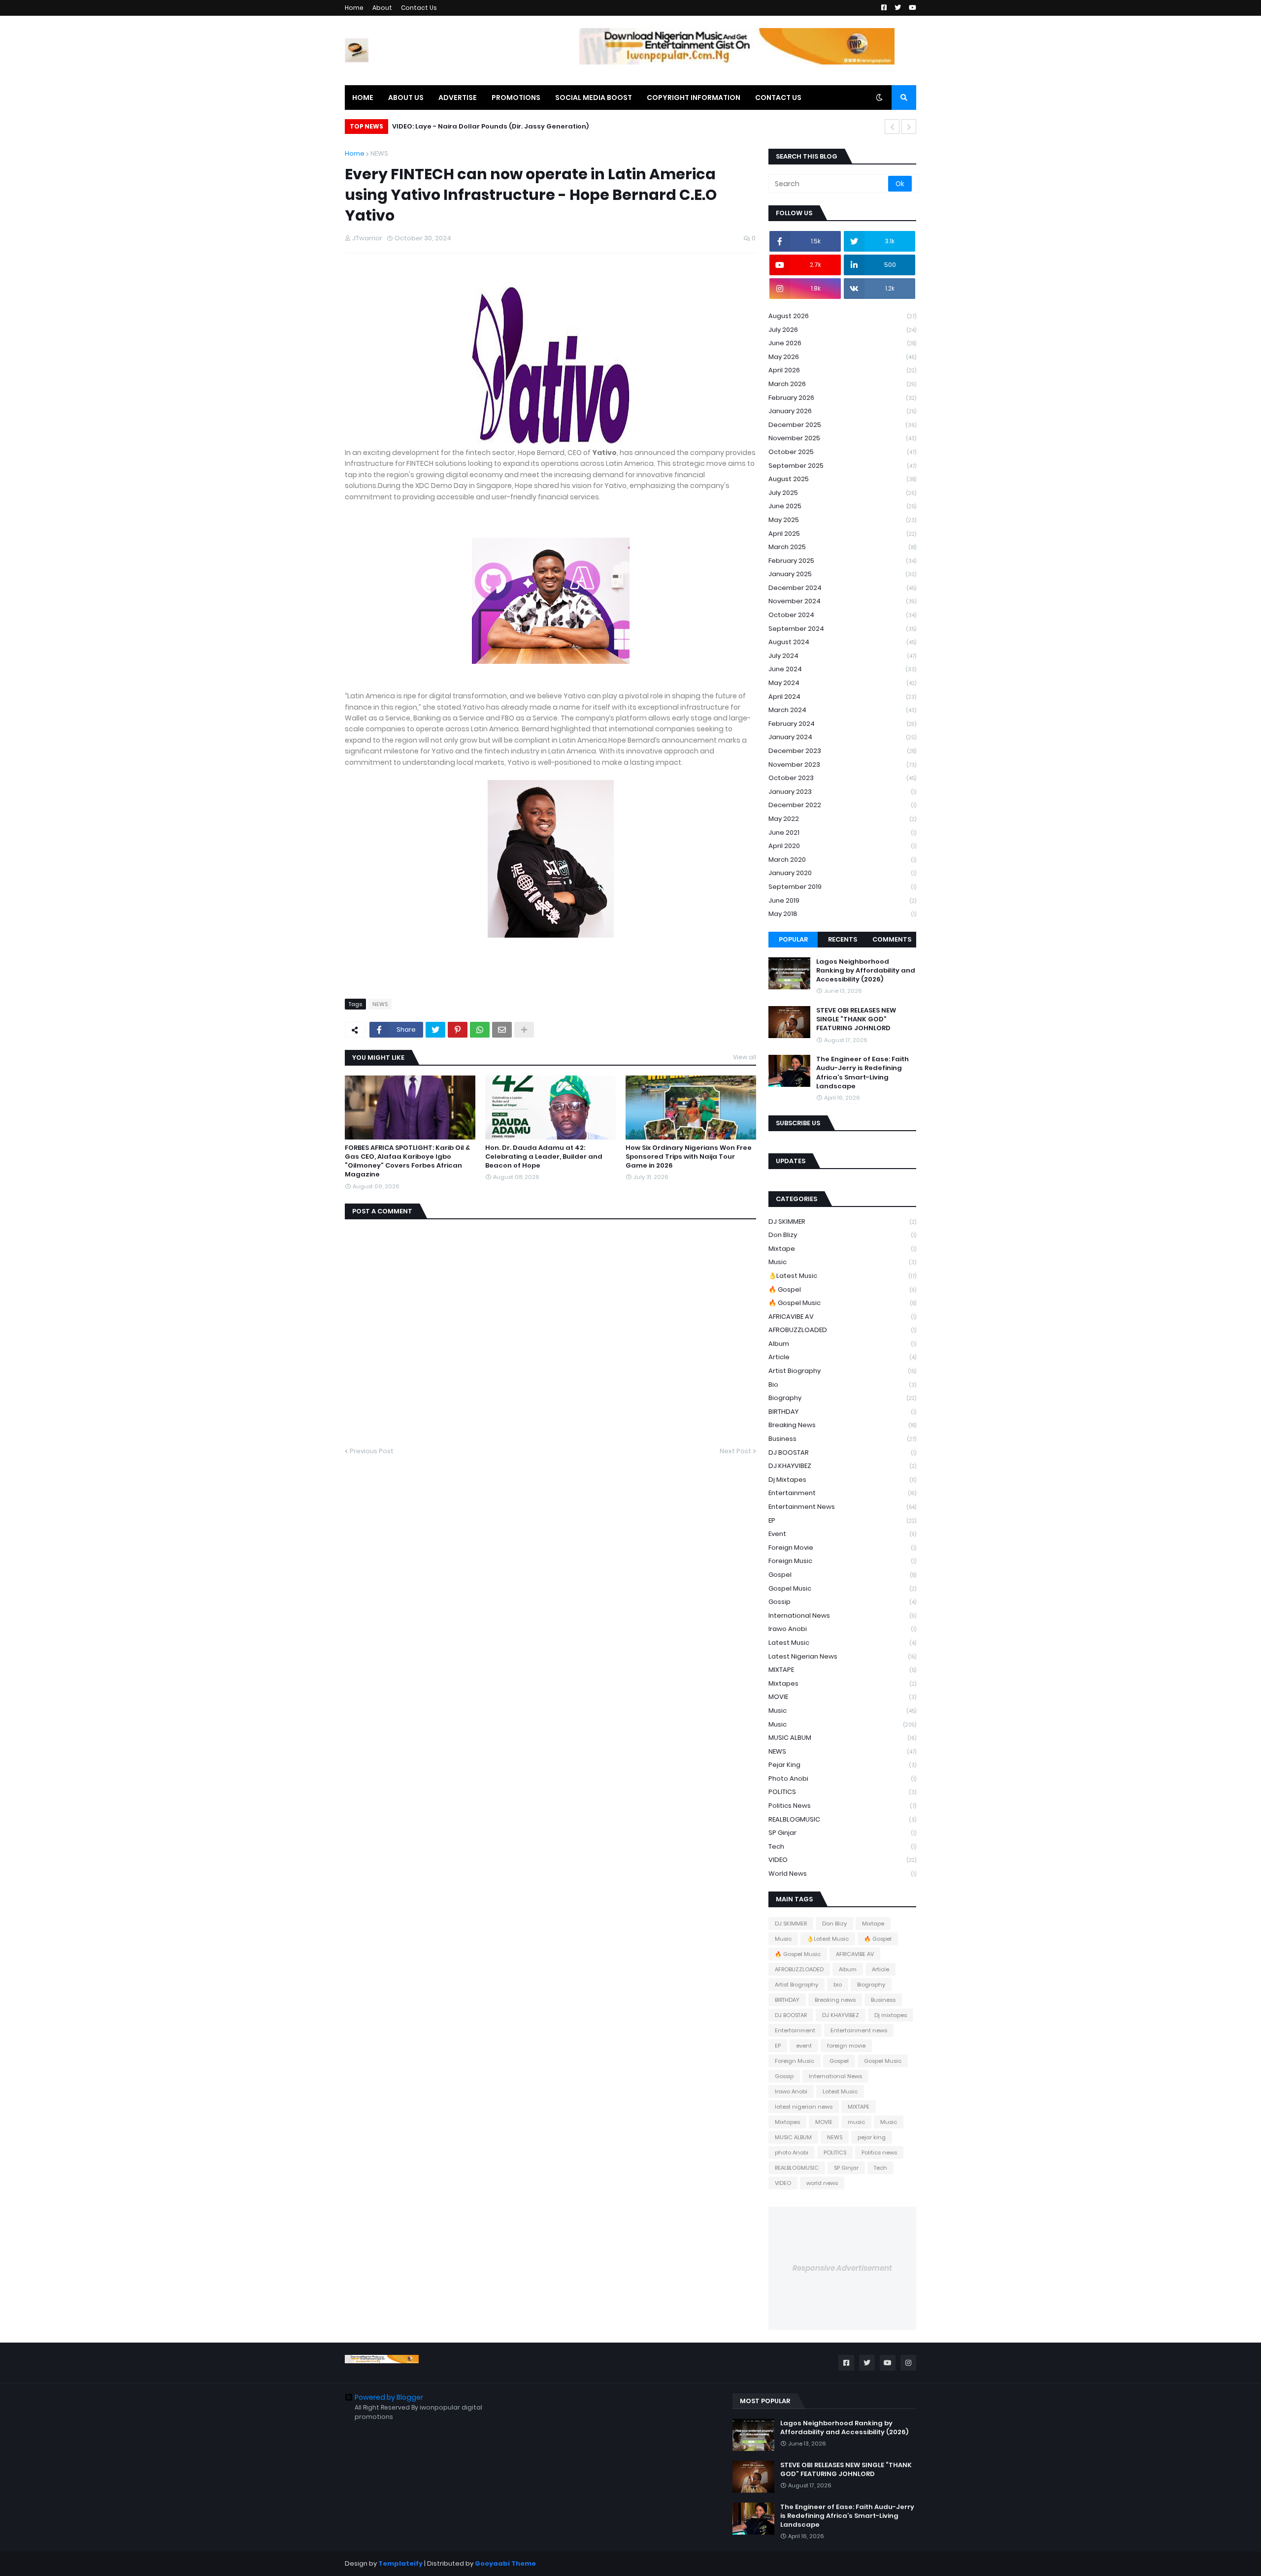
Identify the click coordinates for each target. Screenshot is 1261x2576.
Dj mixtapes (842, 1480)
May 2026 (842, 357)
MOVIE (842, 1697)
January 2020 (842, 873)
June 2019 (842, 900)
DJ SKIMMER (842, 1222)
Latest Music (842, 1643)
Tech (842, 1846)
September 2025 (842, 466)
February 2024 (842, 724)
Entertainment (842, 1493)
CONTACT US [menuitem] (778, 98)
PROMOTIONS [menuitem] (516, 98)
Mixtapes (842, 1683)
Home (354, 8)
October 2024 (842, 615)
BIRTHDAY (842, 1412)
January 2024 (842, 737)
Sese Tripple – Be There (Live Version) (464, 126)
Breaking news (842, 1425)
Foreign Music (842, 1561)
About (382, 8)
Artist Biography (842, 1371)
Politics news (842, 1806)
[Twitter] (435, 1030)
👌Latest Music (842, 1276)
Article (842, 1357)
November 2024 (842, 601)
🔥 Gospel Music (842, 1303)
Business (842, 1439)
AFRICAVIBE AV (842, 1317)
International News (842, 1615)
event (842, 1534)
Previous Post (372, 1451)
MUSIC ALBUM (842, 1738)
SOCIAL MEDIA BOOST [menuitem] (594, 98)
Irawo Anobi (842, 1629)
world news (842, 1874)
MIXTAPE (842, 1670)
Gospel (842, 1575)
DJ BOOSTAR (842, 1452)
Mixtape (842, 1249)
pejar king (842, 1765)
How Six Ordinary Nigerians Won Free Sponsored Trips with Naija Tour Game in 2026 (689, 1157)
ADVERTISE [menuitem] (458, 98)
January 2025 (842, 574)
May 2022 (842, 819)
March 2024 (842, 710)
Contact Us (419, 8)
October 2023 (842, 778)
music (842, 1711)
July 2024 (842, 656)
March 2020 (842, 860)
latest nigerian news (842, 1656)
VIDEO (842, 1860)
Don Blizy (842, 1235)
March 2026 (842, 384)
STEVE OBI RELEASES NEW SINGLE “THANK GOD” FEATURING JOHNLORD (856, 1019)
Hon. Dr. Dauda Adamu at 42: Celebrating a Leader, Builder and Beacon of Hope (544, 1157)
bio (842, 1385)
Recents (843, 939)
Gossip (842, 1602)
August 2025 (842, 479)
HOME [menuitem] (363, 98)
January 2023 (842, 792)
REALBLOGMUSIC (842, 1819)
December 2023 (842, 751)
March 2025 (842, 547)
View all (745, 1057)
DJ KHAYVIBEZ (842, 1466)
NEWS (379, 153)
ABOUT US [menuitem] (406, 98)
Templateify (400, 2563)
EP (842, 1520)
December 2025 (842, 425)
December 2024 (842, 588)
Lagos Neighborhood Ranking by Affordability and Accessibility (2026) (866, 971)
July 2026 (842, 330)
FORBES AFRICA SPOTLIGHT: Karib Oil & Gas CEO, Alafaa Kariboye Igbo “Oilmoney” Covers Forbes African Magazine (407, 1161)
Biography (842, 1398)
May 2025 (842, 520)
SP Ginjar (842, 1833)
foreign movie (842, 1548)
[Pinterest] (458, 1030)
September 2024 (842, 629)
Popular (793, 939)
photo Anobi (842, 1778)
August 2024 (842, 642)
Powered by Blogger (389, 2397)
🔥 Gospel (842, 1289)
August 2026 (842, 316)
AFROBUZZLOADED (842, 1330)
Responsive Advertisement (842, 2268)
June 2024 (842, 669)
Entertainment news (842, 1507)
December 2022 (842, 805)
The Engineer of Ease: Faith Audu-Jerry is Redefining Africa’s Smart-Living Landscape (863, 1073)
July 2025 (842, 493)
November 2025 (842, 438)
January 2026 (842, 411)
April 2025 (842, 534)
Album (842, 1344)
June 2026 (842, 343)
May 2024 (842, 683)
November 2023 (842, 765)
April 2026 (842, 370)
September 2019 (842, 887)
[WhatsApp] (480, 1030)
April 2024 (842, 697)
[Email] (502, 1030)
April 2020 (842, 846)
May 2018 (842, 914)
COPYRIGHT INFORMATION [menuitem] (694, 98)
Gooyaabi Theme (505, 2563)
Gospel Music (842, 1588)
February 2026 (842, 398)
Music (842, 1262)
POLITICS (842, 1792)
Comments (892, 939)
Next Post (735, 1451)
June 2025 (842, 506)
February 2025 (842, 561)
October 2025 (842, 452)
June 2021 (842, 832)
